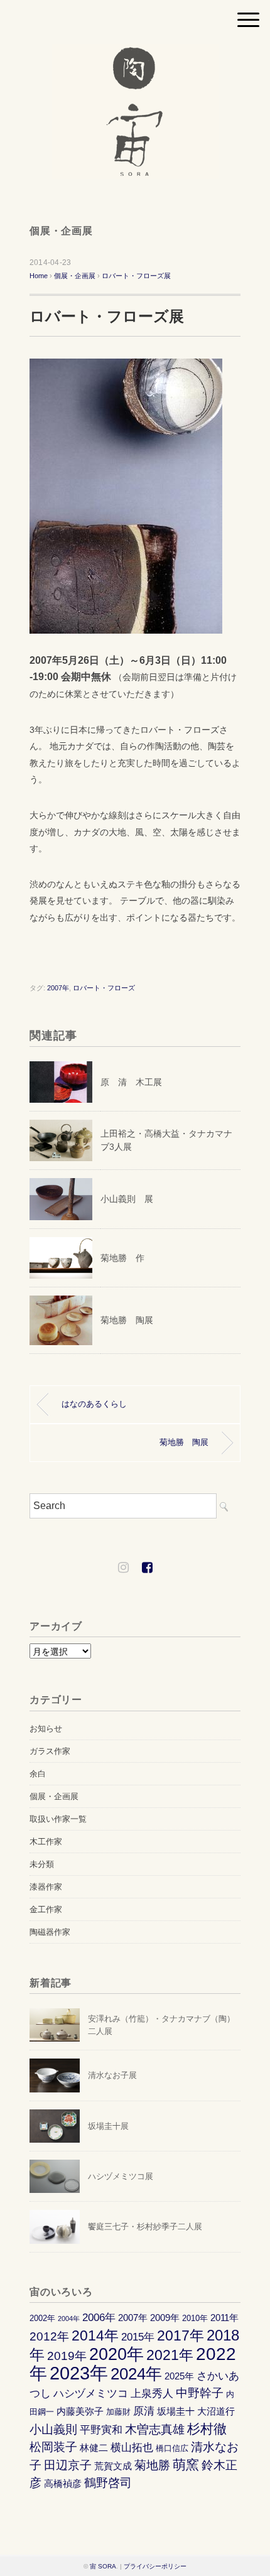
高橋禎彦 (63, 2483)
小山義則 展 (127, 1199)
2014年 (95, 2336)
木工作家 (46, 1842)
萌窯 (186, 2465)
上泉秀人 (152, 2393)
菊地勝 (152, 2465)
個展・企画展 (61, 231)
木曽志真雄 (155, 2429)
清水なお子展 (112, 2075)
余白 (38, 1774)
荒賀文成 (113, 2466)
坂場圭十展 (108, 2126)
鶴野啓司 (108, 2483)
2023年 (79, 2373)
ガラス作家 (50, 1751)
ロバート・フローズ (104, 988)
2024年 (136, 2374)
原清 (144, 2411)
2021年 (170, 2355)
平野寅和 (101, 2430)
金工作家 (46, 1909)
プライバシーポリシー (155, 2566)
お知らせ (46, 1729)
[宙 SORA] (135, 52)
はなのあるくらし (94, 1404)
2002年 (42, 2318)
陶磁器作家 (50, 1932)
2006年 (99, 2317)
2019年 (67, 2356)
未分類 (42, 1864)
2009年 (165, 2318)
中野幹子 (200, 2393)
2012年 (49, 2336)
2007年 (58, 988)
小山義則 (53, 2429)
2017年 (181, 2336)
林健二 (94, 2448)
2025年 (179, 2376)
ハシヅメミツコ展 (121, 2176)
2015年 (138, 2337)
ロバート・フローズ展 (136, 276)
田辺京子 (68, 2465)
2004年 (69, 2319)
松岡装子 (53, 2447)
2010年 (195, 2318)
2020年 (116, 2354)
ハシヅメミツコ (91, 2393)
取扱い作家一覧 (58, 1819)
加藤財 (118, 2412)
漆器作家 (46, 1887)
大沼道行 (216, 2411)
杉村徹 (207, 2429)
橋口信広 (172, 2448)
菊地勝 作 (122, 1258)
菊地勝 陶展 (127, 1320)
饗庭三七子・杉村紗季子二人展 (145, 2227)
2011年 (224, 2318)
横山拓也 (132, 2447)
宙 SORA (103, 2566)
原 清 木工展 (131, 1082)
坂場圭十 (176, 2411)
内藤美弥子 (80, 2411)
